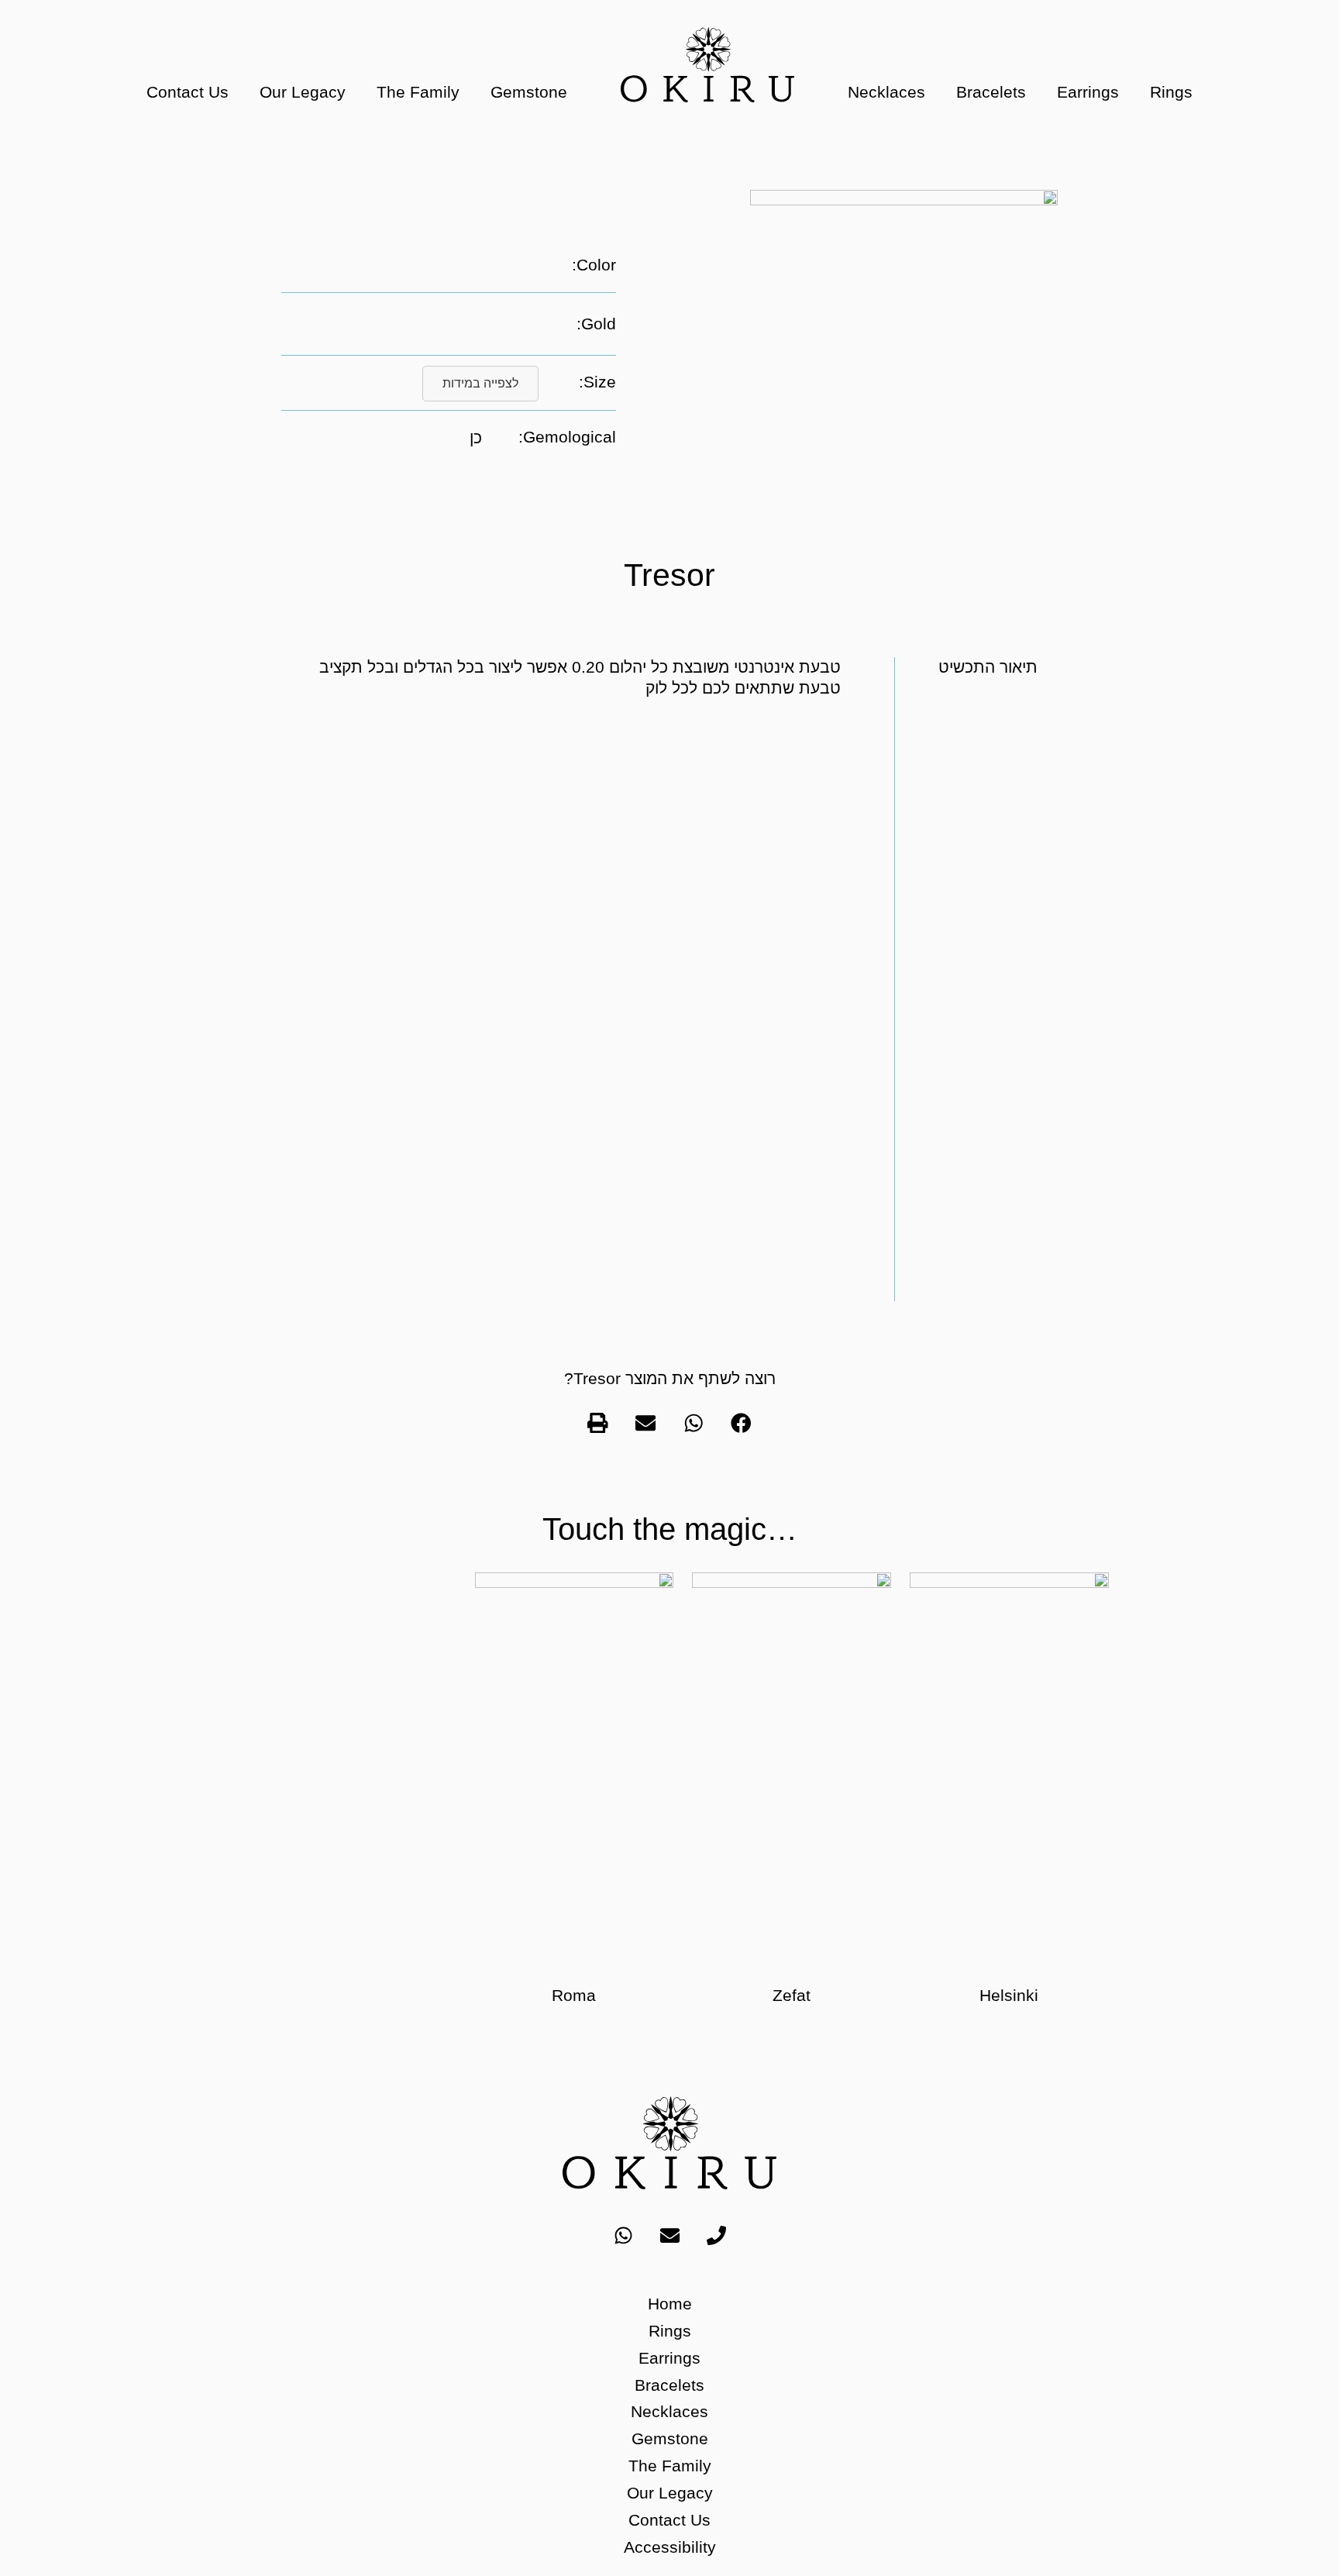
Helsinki (1009, 1995)
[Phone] (716, 2235)
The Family (418, 92)
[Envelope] (669, 2235)
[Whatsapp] (623, 2235)
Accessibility (670, 2547)
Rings (1171, 92)
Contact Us (188, 92)
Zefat (792, 1995)
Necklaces (886, 92)
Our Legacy (303, 92)
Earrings (1088, 92)
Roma (574, 1995)
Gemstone (529, 92)
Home (670, 2304)
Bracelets (991, 92)
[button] (742, 1423)
